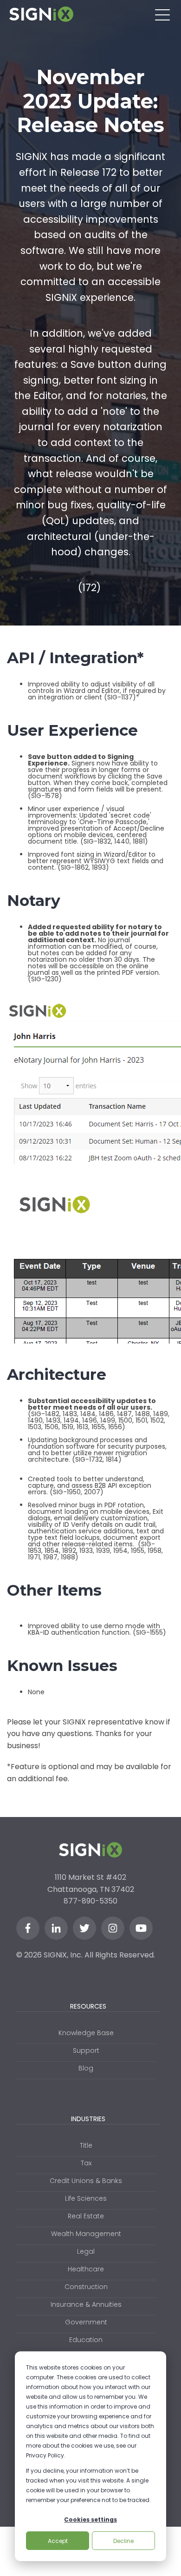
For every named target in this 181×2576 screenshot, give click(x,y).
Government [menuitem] (86, 2322)
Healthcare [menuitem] (86, 2269)
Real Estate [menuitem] (86, 2216)
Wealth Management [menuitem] (86, 2234)
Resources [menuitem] (88, 2006)
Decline (123, 2541)
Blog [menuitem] (86, 2068)
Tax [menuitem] (86, 2163)
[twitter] (84, 1928)
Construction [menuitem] (86, 2287)
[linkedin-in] (56, 1928)
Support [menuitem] (86, 2050)
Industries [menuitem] (88, 2119)
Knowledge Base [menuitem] (86, 2033)
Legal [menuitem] (86, 2251)
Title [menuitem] (86, 2145)
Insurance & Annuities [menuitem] (86, 2304)
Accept (58, 2541)
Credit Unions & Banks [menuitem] (86, 2181)
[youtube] (141, 1928)
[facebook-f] (28, 1928)
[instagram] (113, 1928)
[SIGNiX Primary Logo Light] (41, 14)
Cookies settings (90, 2519)
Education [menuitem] (86, 2340)
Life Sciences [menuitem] (86, 2198)
